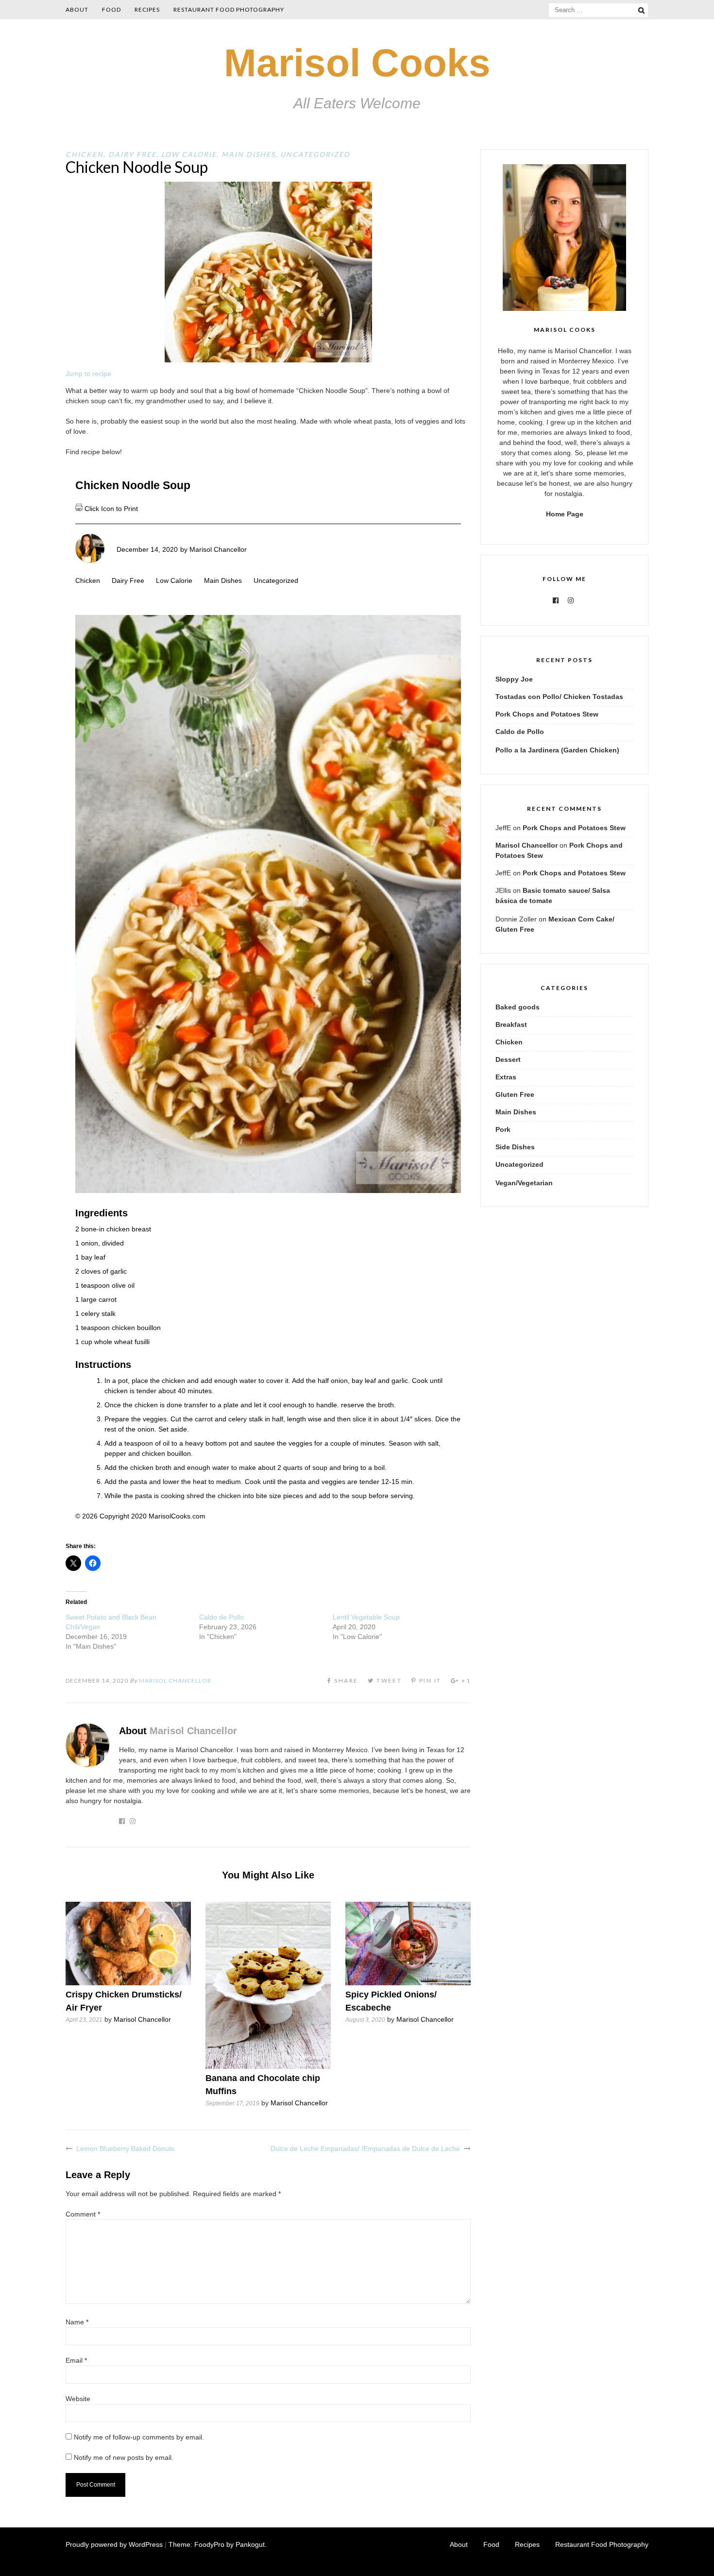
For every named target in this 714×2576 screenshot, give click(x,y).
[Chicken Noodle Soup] (268, 360)
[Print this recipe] (80, 509)
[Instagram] (571, 600)
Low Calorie (189, 154)
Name (77, 2322)
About (77, 9)
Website (78, 2399)
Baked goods (518, 1007)
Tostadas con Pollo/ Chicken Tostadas (559, 697)
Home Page (565, 514)
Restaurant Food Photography (229, 9)
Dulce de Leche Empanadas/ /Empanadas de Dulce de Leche (365, 2149)
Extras (506, 1077)
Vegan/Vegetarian (524, 1183)
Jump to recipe (88, 374)
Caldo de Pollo (221, 1617)
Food (111, 9)
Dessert (508, 1059)
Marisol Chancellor (218, 549)
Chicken (85, 154)
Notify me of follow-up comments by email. (139, 2437)
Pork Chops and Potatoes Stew (547, 714)
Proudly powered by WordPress (114, 2544)
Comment (83, 2214)
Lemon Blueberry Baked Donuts (125, 2149)
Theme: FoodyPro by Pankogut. (218, 2544)
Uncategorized (315, 154)
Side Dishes (515, 1147)
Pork (503, 1129)
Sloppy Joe (514, 679)
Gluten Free (515, 1094)
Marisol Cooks (357, 63)
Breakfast (511, 1024)
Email (76, 2360)
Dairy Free (132, 154)
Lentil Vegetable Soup (366, 1617)
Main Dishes (248, 154)
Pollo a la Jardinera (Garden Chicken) (557, 750)
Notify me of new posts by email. (124, 2457)
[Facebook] (556, 600)
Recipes (147, 9)
